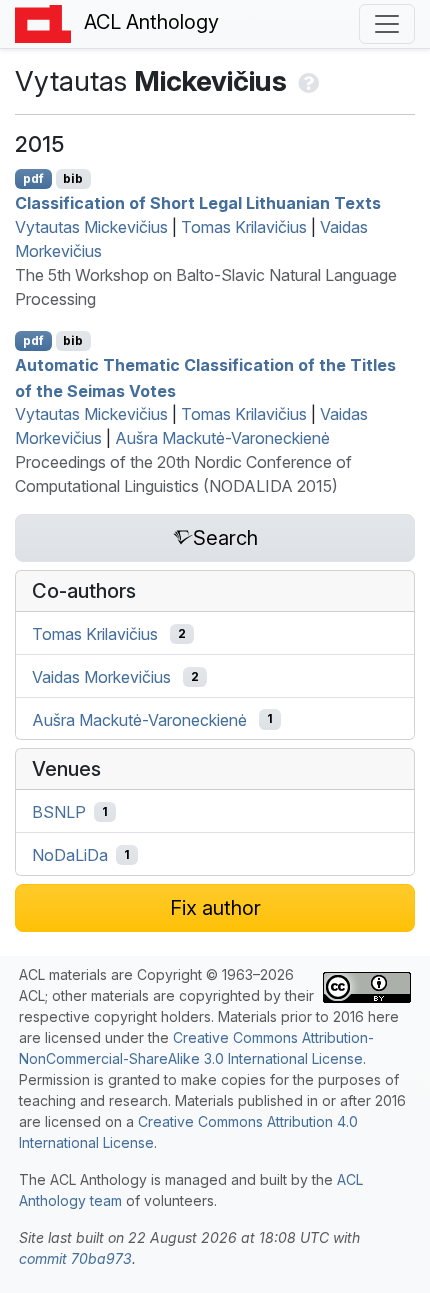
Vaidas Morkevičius (101, 677)
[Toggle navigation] (387, 24)
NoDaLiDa (70, 855)
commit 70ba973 (75, 1258)
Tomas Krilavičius (244, 227)
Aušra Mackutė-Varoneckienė (222, 438)
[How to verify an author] (306, 81)
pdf (33, 178)
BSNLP (59, 812)
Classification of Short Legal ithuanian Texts (198, 203)
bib (73, 178)
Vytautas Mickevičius (91, 227)
